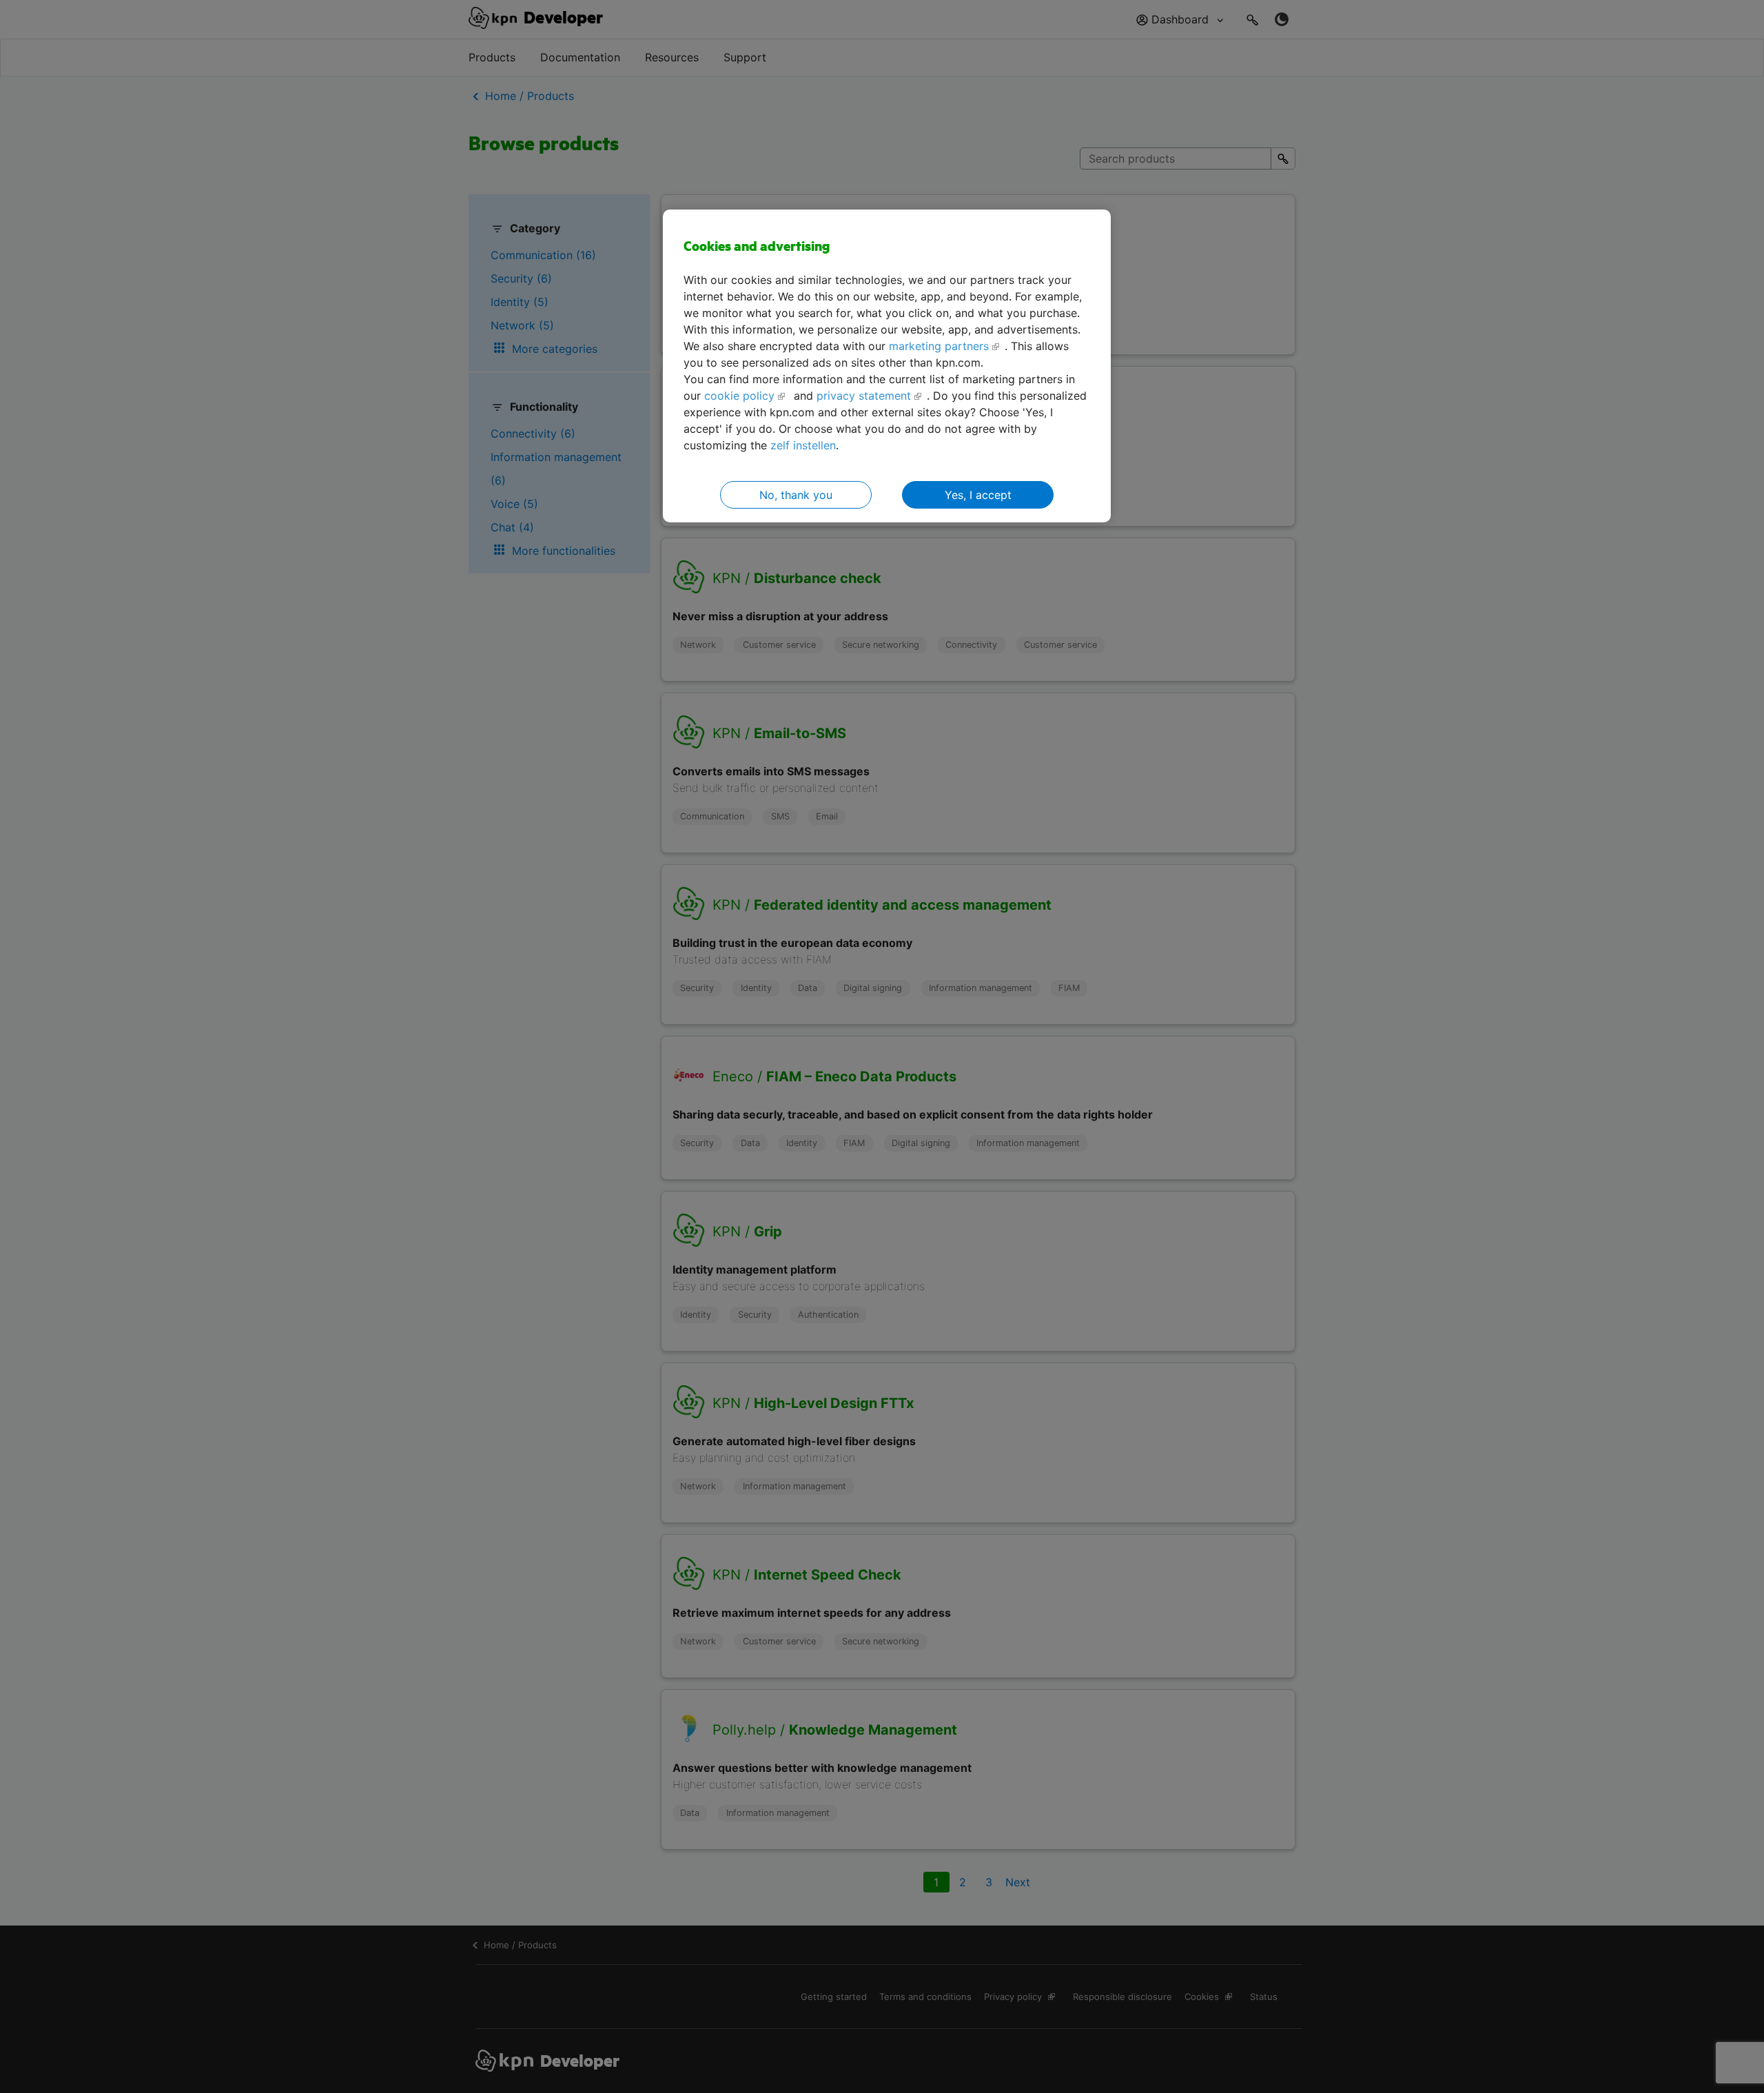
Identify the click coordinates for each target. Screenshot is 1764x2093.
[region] (887, 366)
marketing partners (939, 346)
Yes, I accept (978, 495)
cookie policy (739, 396)
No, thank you (796, 495)
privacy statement (864, 396)
